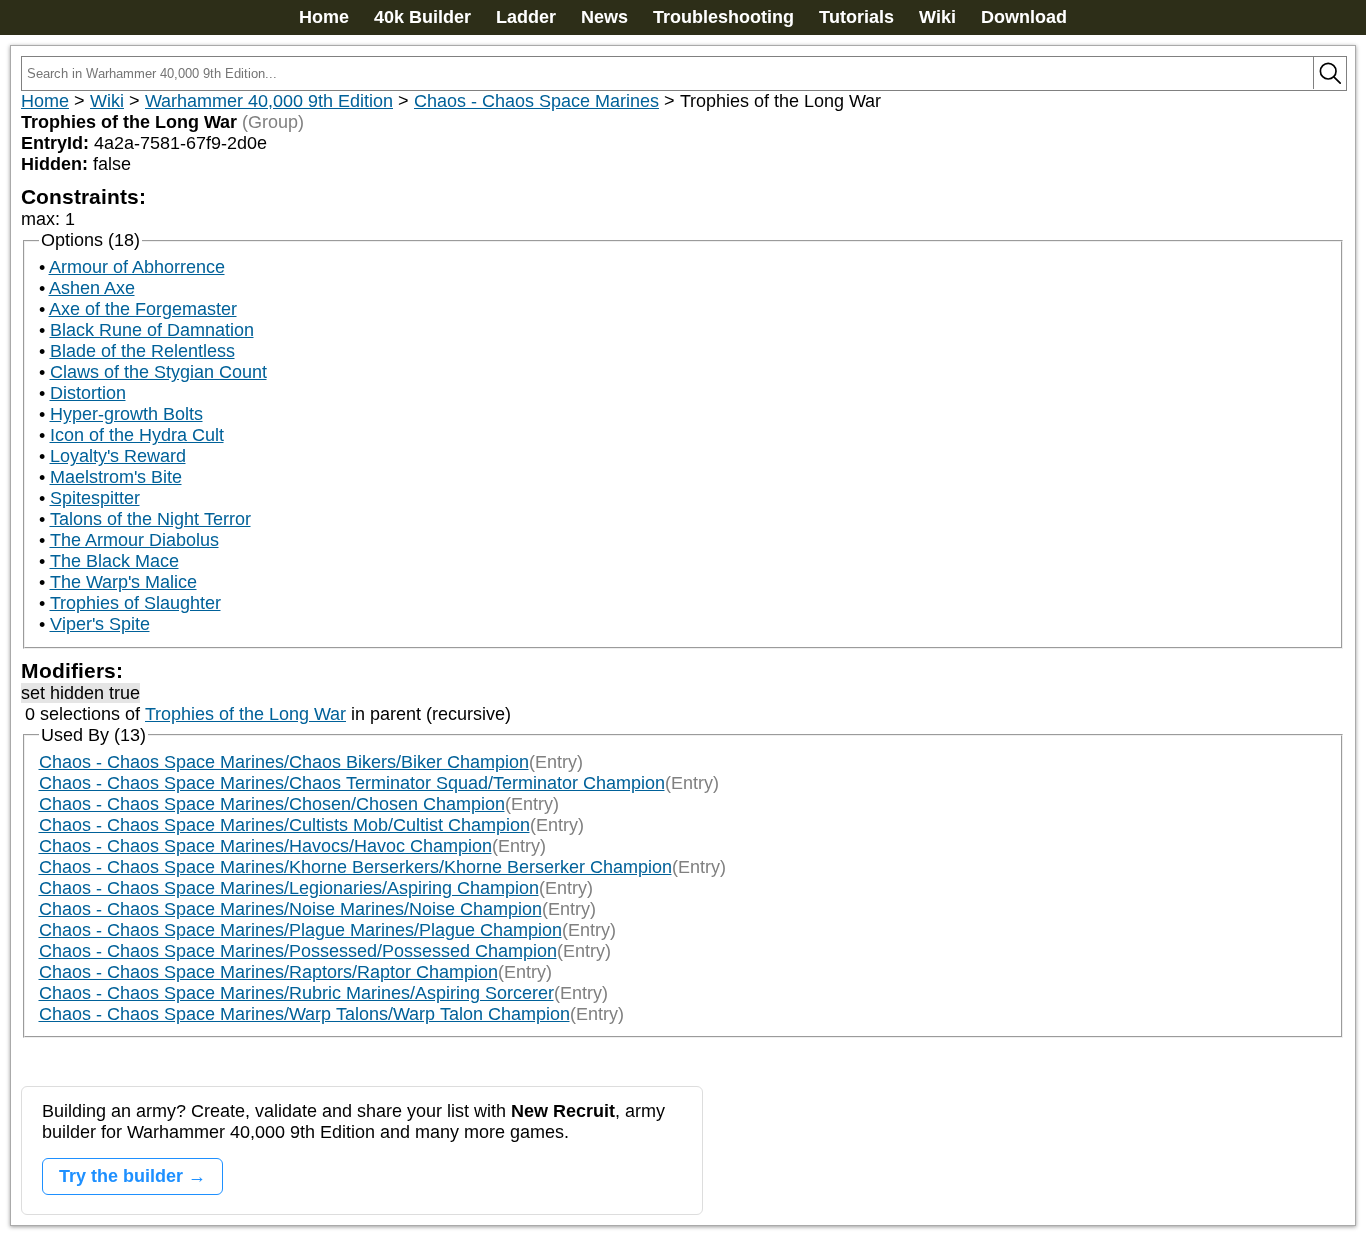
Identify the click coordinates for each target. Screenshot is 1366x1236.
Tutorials (856, 17)
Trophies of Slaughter (135, 603)
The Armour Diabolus (134, 540)
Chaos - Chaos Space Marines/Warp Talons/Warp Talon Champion (304, 1014)
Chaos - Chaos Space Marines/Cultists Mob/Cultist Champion (284, 825)
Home (324, 17)
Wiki (937, 17)
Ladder (526, 17)
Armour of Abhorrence (137, 267)
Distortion (88, 393)
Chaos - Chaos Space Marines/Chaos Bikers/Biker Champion (284, 762)
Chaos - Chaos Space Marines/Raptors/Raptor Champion (268, 972)
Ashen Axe (92, 288)
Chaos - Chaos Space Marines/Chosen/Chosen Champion (272, 804)
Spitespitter (95, 498)
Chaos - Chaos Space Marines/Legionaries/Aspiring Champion (289, 888)
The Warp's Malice (123, 582)
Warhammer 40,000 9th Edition (269, 101)
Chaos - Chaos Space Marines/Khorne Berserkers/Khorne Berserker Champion (355, 867)
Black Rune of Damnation (152, 330)
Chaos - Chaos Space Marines (536, 101)
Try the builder (121, 1176)
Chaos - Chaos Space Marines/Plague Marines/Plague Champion (300, 930)
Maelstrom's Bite (116, 477)
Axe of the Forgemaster (143, 309)
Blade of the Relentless (142, 351)
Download (1024, 17)
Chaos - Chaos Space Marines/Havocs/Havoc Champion (265, 846)
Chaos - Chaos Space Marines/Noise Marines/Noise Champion (290, 909)
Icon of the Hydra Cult (137, 435)
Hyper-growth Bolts (126, 414)
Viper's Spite (100, 624)
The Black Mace (114, 561)
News (604, 17)
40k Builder (422, 17)
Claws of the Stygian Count (158, 372)
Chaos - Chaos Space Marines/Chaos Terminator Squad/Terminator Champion (352, 783)
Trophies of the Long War (245, 714)
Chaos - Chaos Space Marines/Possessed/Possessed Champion (298, 951)
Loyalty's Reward (118, 456)
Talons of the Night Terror (150, 519)
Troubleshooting (723, 17)
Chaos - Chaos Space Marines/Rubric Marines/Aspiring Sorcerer (296, 993)
